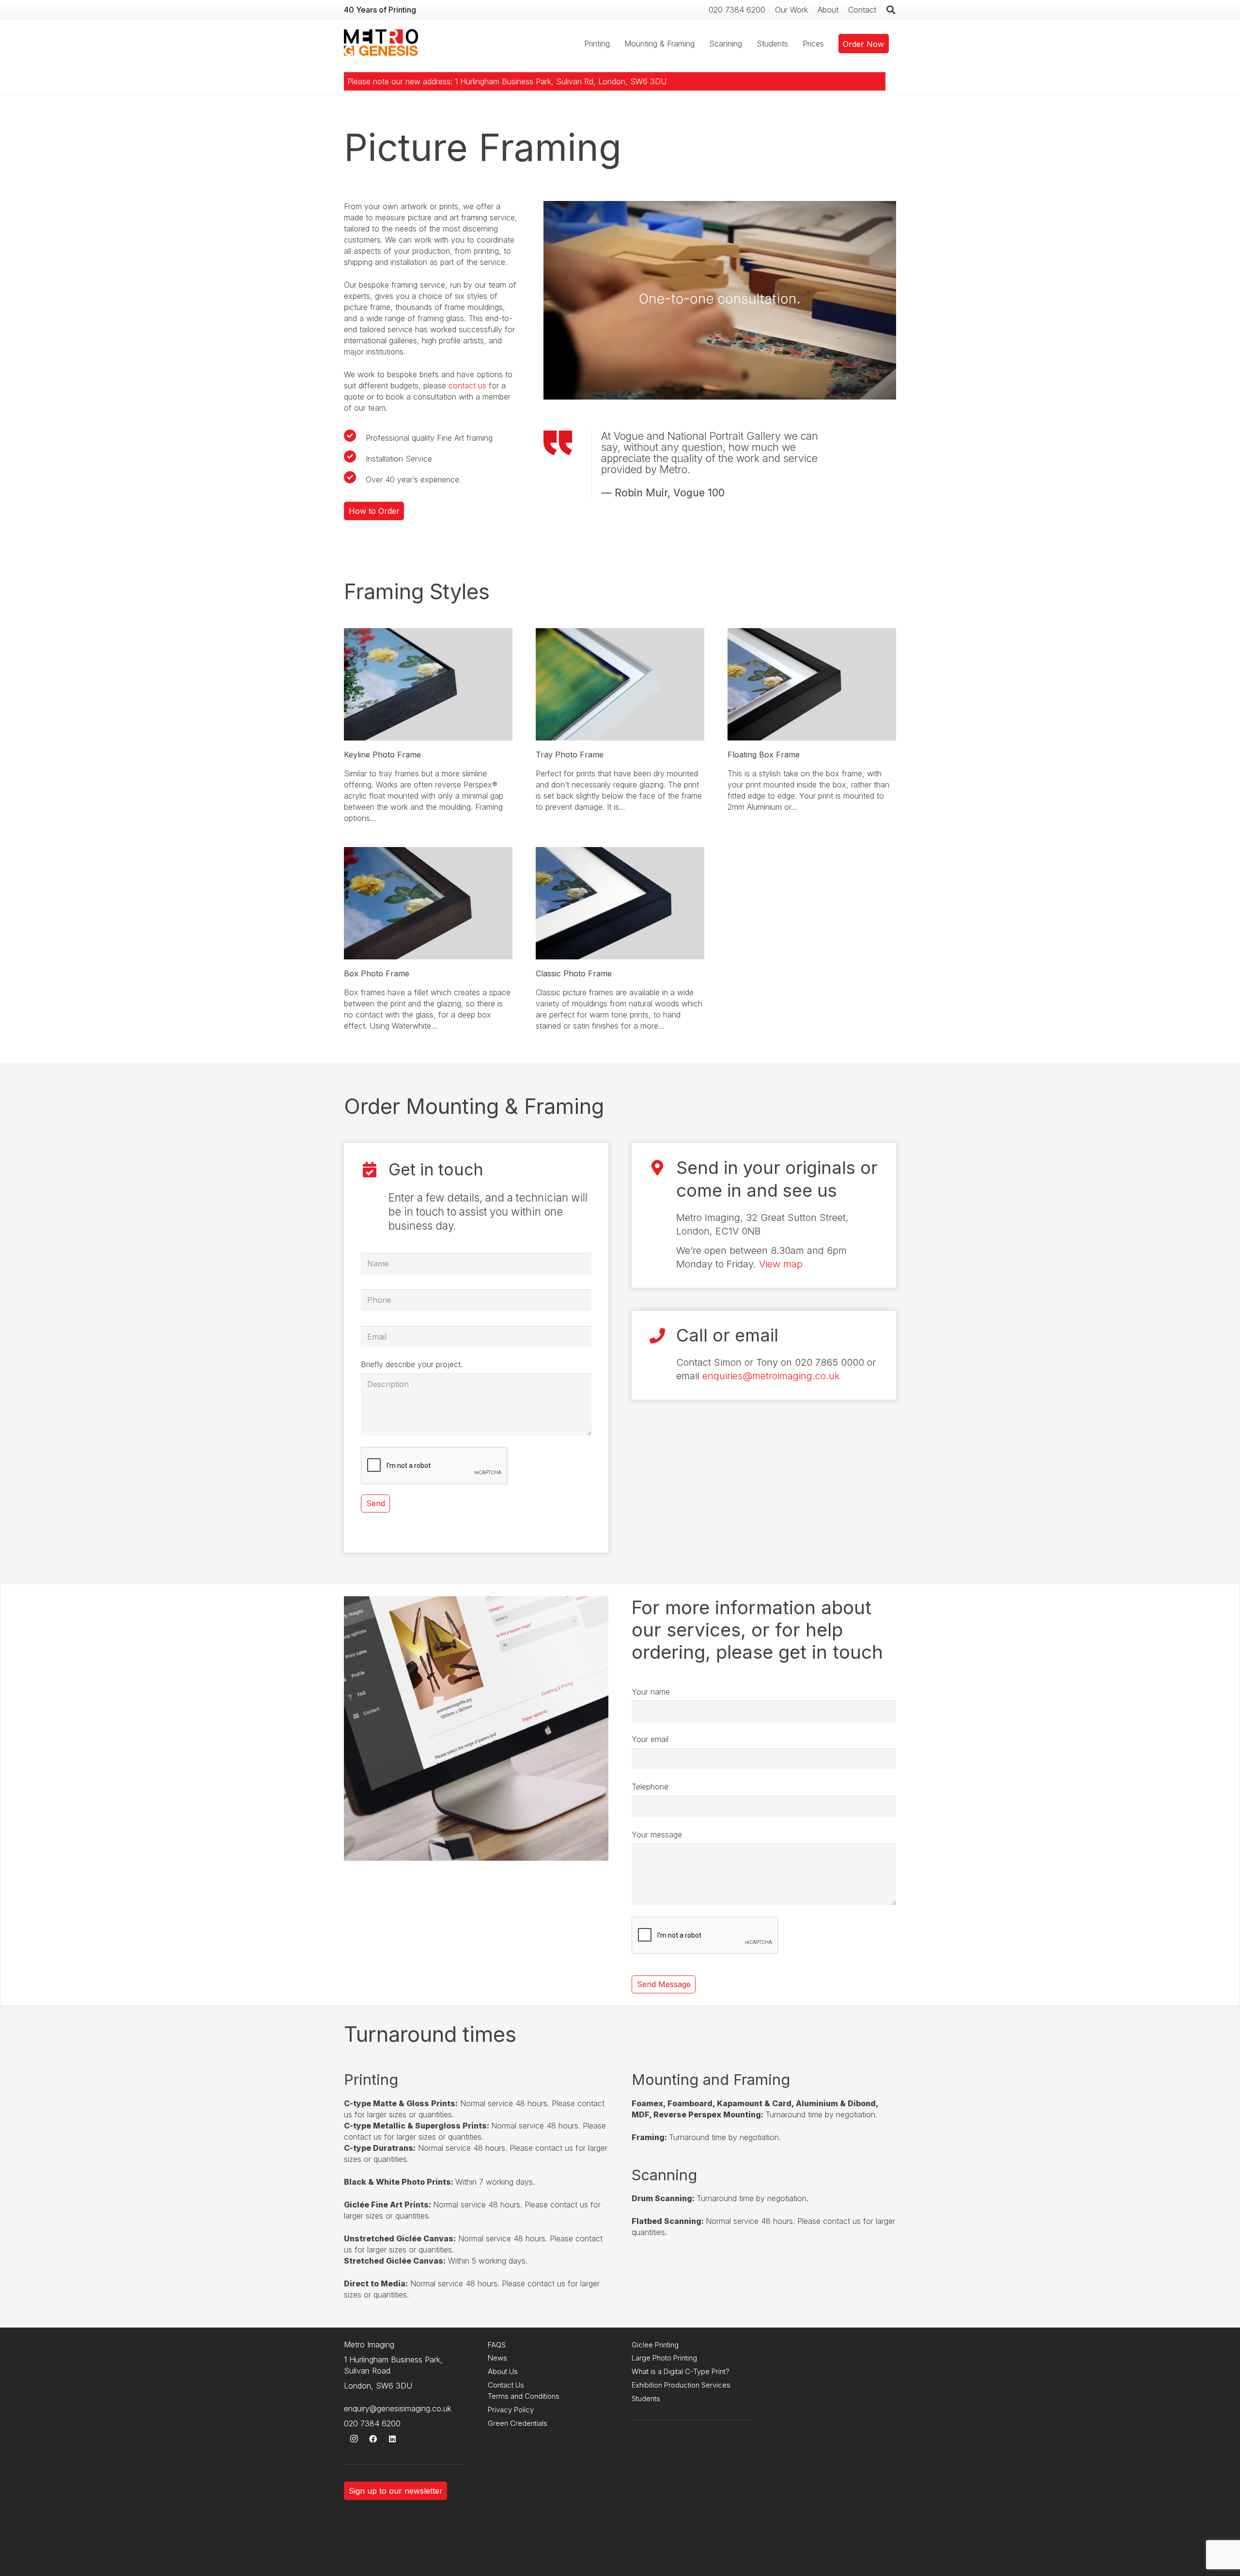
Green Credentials (518, 2423)
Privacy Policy (511, 2410)
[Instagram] (354, 2439)
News (497, 2358)
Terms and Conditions (524, 2396)
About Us (503, 2371)
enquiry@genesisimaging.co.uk (398, 2408)
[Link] (381, 44)
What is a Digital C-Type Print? (681, 2371)
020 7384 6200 (372, 2423)
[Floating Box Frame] (812, 633)
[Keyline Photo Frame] (428, 633)
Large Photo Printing (664, 2358)
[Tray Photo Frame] (620, 633)
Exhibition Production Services (681, 2385)
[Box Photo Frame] (428, 852)
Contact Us (506, 2385)
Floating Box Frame (764, 755)
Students (646, 2399)
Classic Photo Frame (574, 973)
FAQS (497, 2345)
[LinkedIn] (392, 2439)
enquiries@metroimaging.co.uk (771, 1376)
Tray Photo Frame (570, 755)
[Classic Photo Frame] (620, 852)
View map (781, 1264)
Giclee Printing (655, 2345)
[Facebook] (373, 2439)
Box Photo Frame (377, 973)
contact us (467, 386)
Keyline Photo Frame (382, 755)
